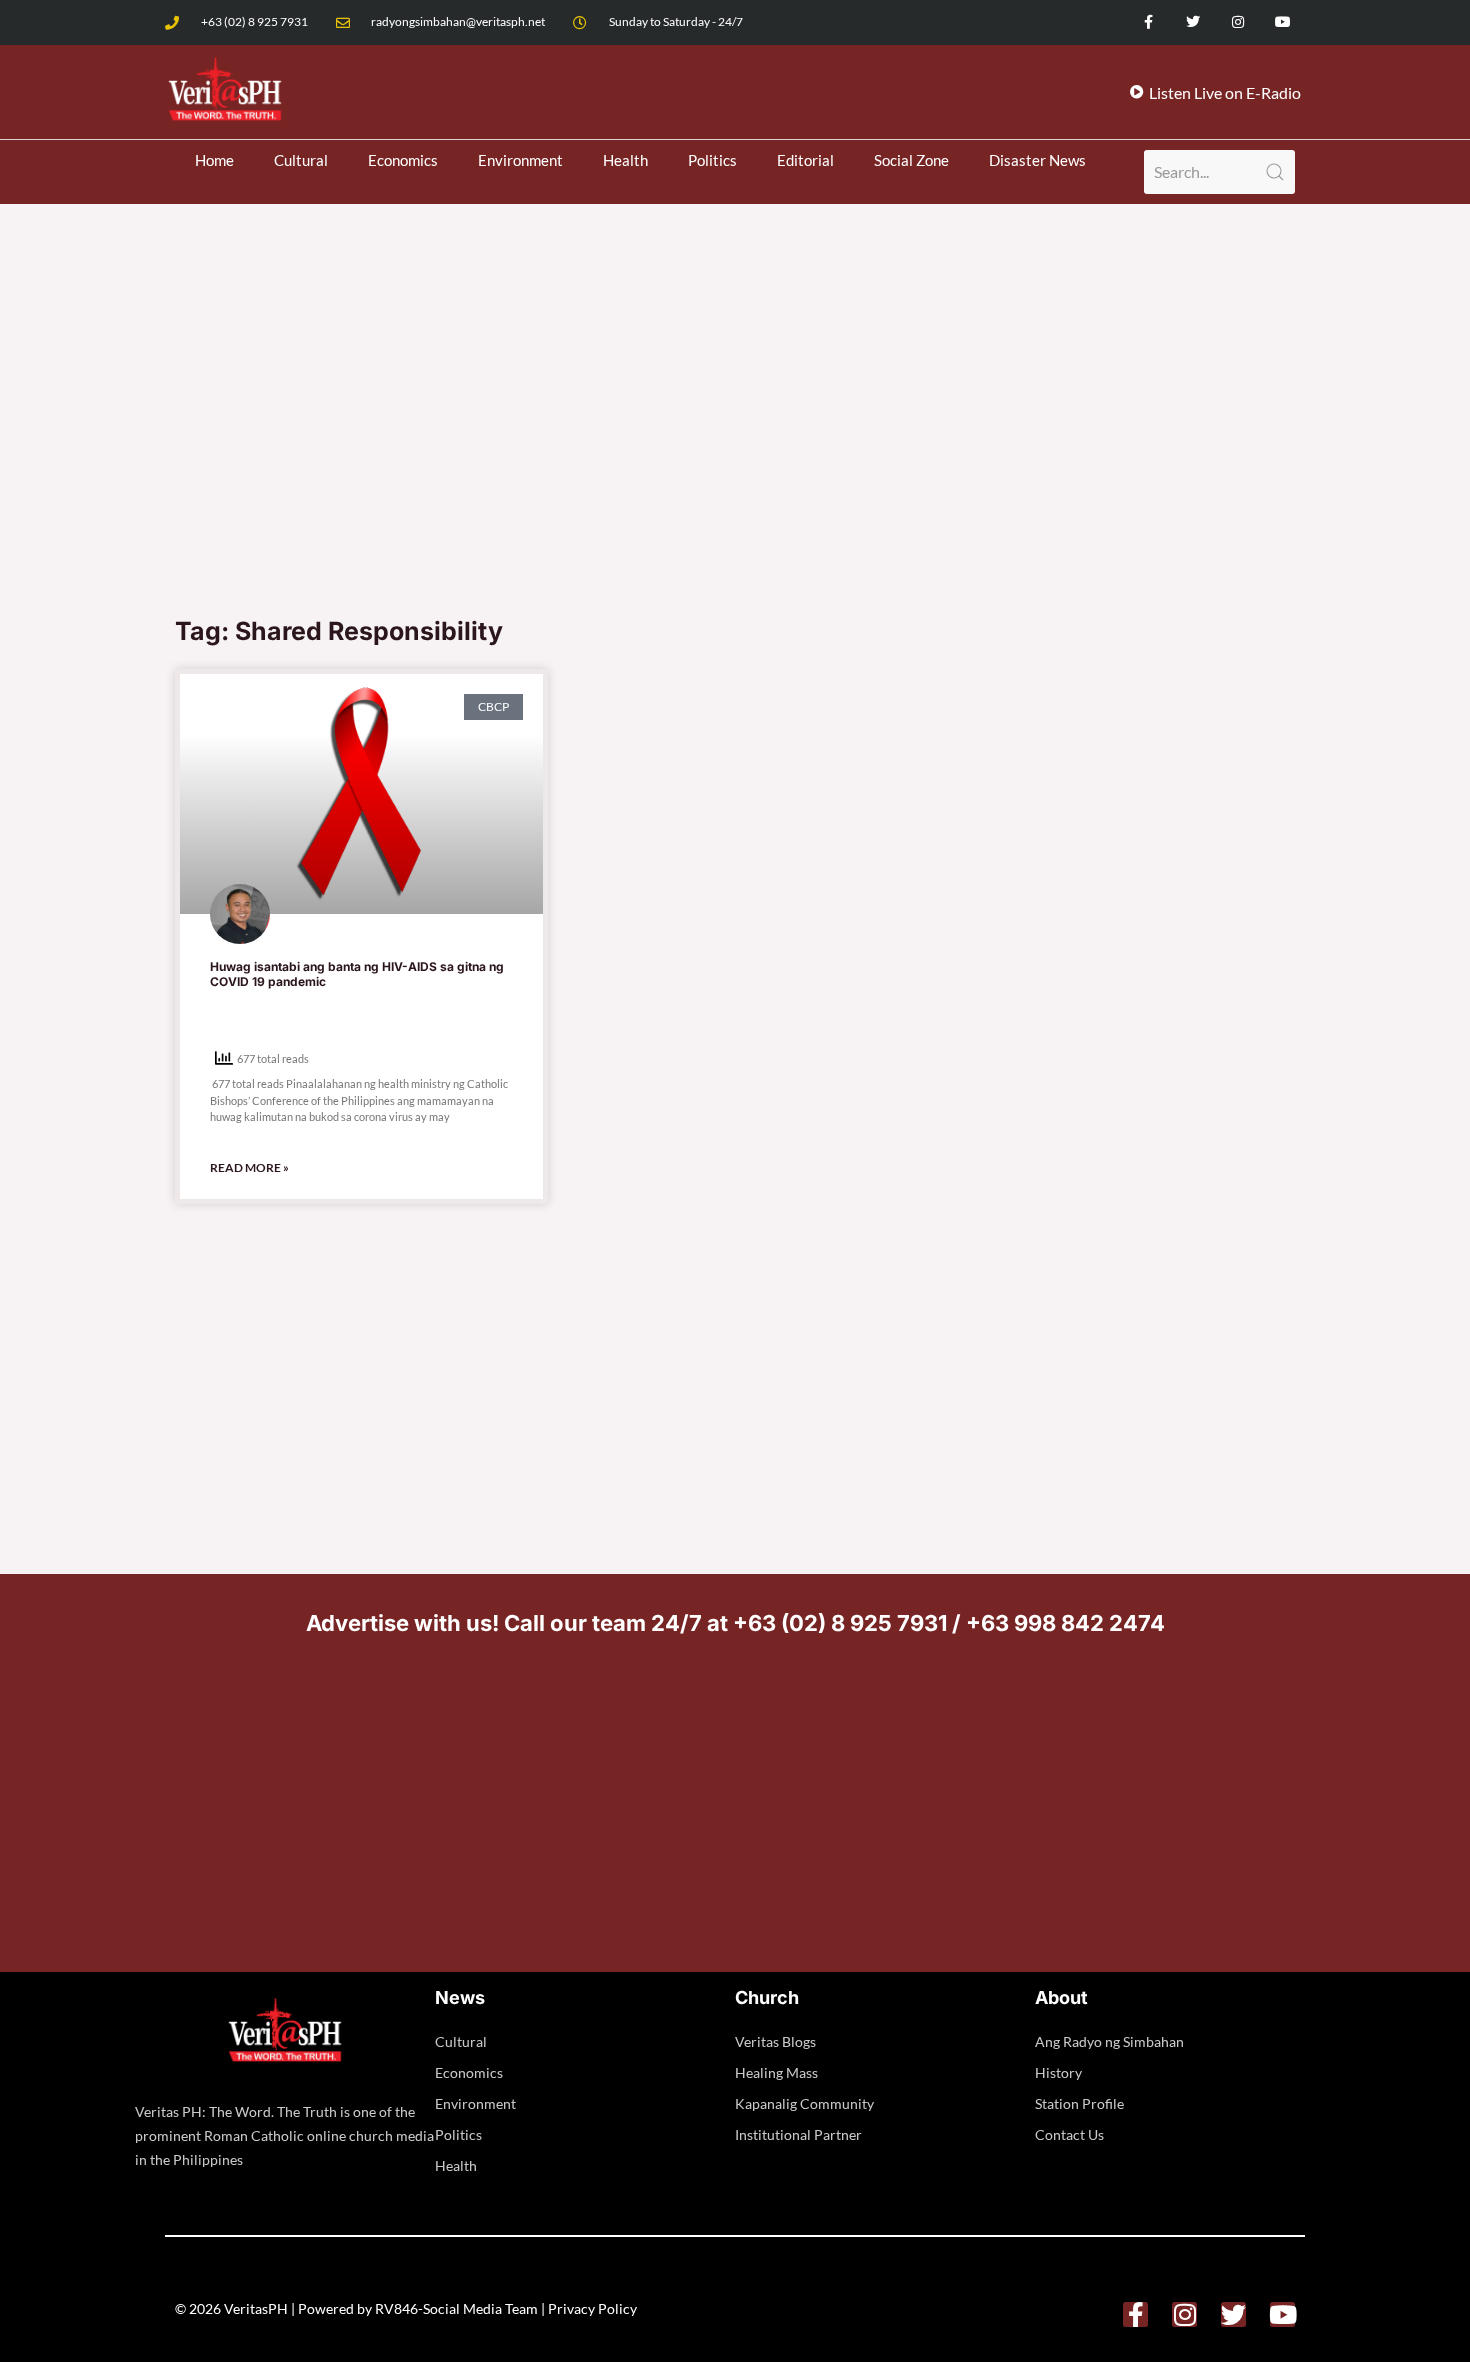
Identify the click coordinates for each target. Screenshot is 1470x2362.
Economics (403, 160)
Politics (712, 160)
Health (625, 160)
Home (214, 160)
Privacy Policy (592, 2308)
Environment (520, 160)
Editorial (805, 160)
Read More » (249, 1167)
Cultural (301, 160)
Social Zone (911, 160)
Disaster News (1037, 160)
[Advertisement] (735, 454)
